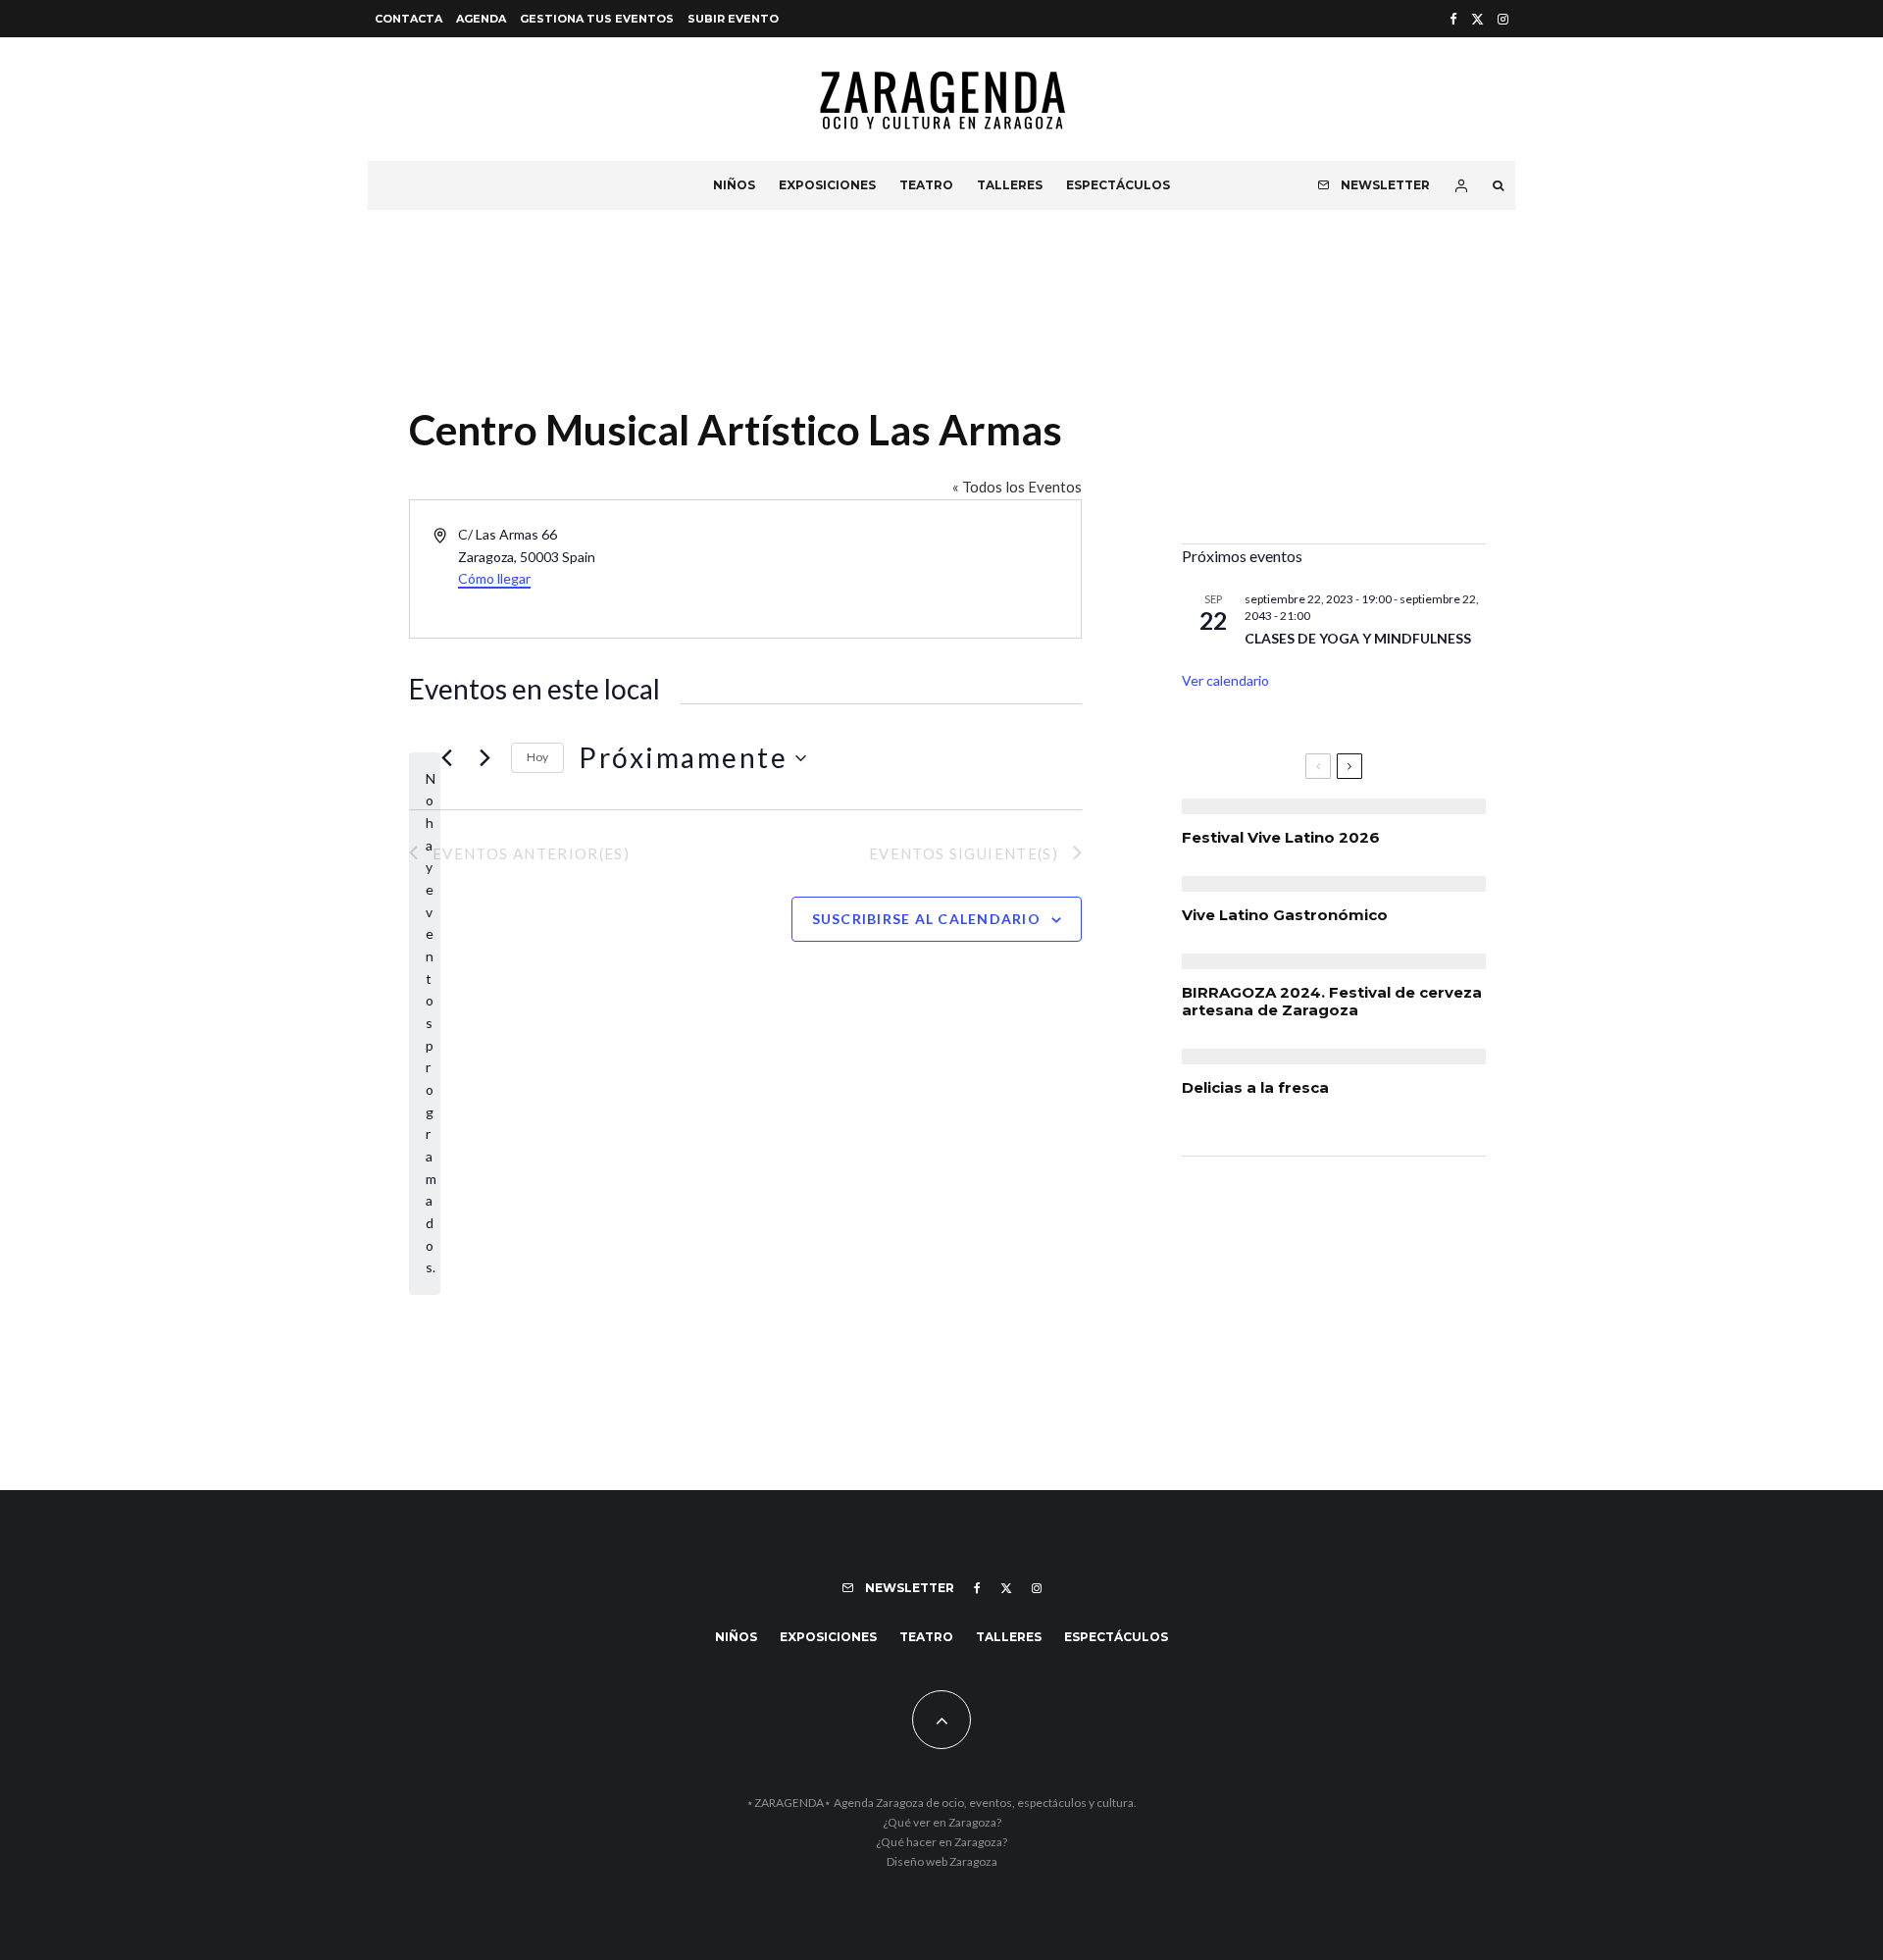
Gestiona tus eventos (597, 19)
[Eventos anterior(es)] (446, 758)
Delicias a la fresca (1255, 1088)
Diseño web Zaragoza (942, 1861)
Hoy (537, 757)
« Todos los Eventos (1017, 487)
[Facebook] (1453, 19)
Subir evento (733, 19)
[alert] (425, 1024)
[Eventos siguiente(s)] (484, 758)
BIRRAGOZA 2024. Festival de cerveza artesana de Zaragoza (1332, 1002)
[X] (1477, 19)
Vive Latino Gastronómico (1285, 915)
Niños (734, 185)
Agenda (481, 19)
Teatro (926, 185)
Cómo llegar (494, 578)
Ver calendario (1225, 680)
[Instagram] (1503, 19)
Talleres (1010, 185)
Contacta (408, 19)
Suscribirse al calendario (927, 919)
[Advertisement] (1334, 391)
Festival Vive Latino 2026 (1281, 838)
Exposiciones (827, 185)
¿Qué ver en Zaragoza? (942, 1822)
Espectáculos (1118, 185)
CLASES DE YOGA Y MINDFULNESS (1358, 638)
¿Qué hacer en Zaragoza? (941, 1842)
